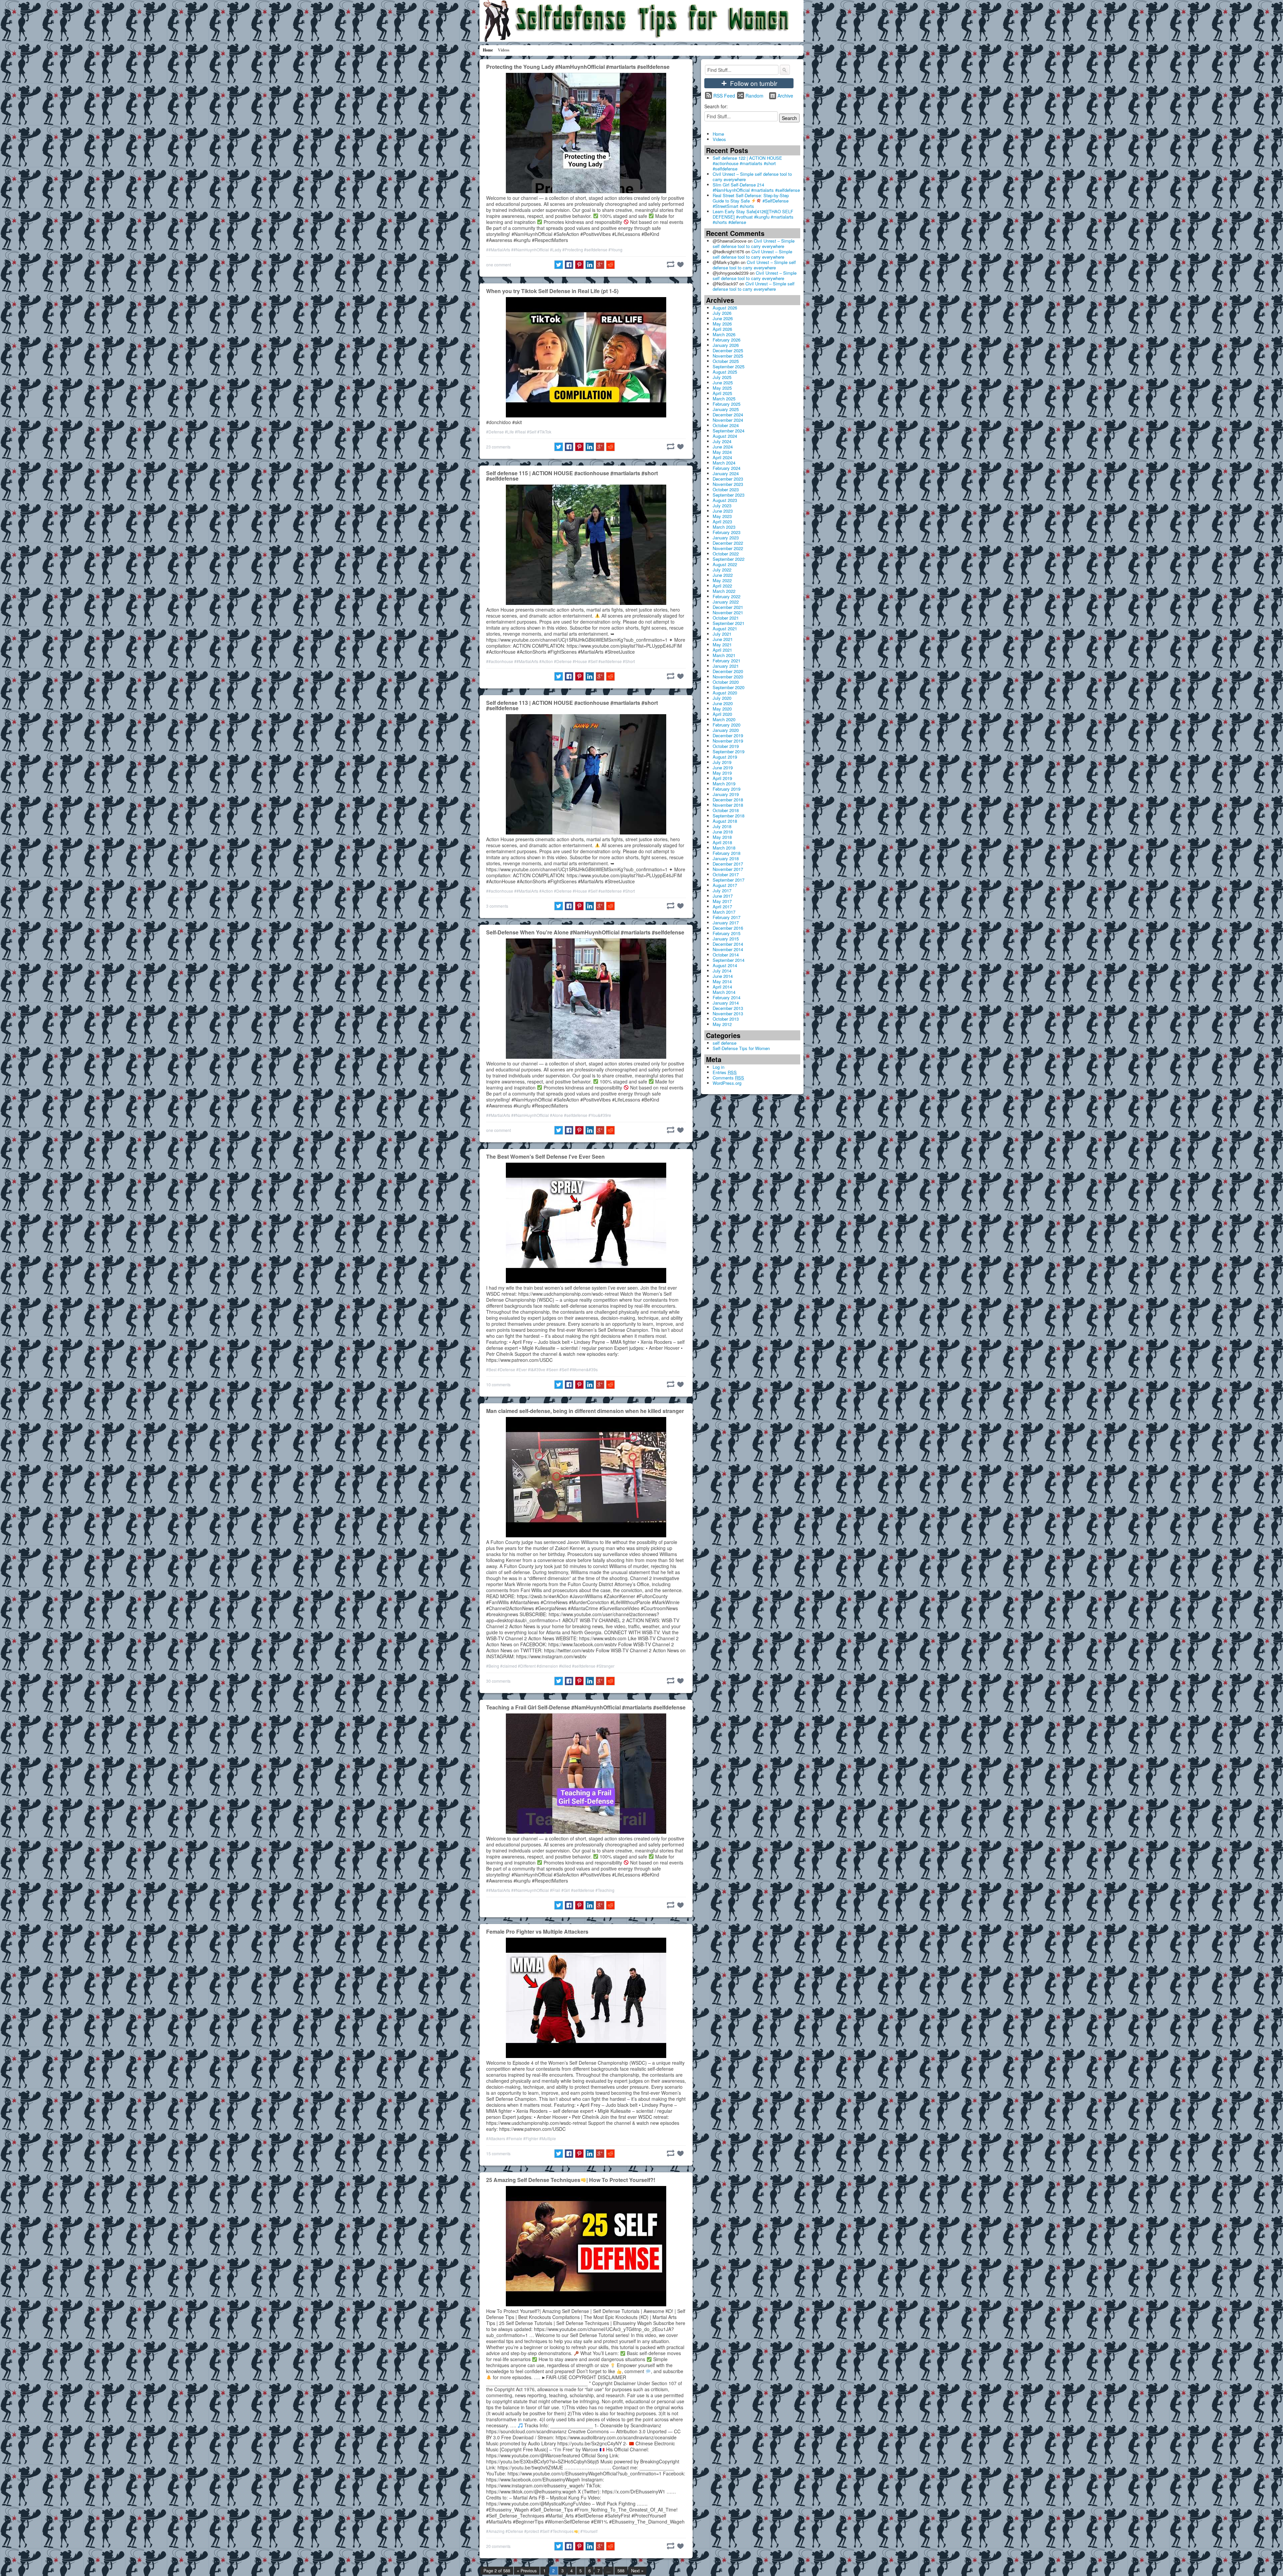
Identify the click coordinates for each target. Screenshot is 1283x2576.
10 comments (498, 1384)
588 (621, 2571)
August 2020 (725, 693)
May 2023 (722, 516)
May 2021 (722, 645)
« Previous (527, 2571)
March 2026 (724, 334)
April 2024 (722, 457)
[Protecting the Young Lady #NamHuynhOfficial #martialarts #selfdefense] (586, 132)
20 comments (498, 2546)
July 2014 (722, 971)
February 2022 (727, 596)
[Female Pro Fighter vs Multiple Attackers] (586, 1997)
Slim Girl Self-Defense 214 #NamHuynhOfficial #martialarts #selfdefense (756, 187)
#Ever (522, 1369)
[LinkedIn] (590, 265)
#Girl (566, 1890)
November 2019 (728, 741)
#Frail (555, 1890)
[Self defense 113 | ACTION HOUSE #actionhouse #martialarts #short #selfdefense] (586, 774)
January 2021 (726, 666)
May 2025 (722, 388)
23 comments (498, 447)
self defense (725, 1043)
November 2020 (728, 677)
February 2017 (727, 917)
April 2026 (722, 329)
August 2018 (725, 821)
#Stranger (605, 1666)
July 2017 (722, 890)
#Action (546, 661)
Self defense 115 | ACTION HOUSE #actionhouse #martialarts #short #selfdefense (572, 476)
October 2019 (726, 746)
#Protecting (573, 249)
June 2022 (723, 575)
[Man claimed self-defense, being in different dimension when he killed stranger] (586, 1476)
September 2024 (729, 431)
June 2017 (723, 896)
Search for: (716, 106)
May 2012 (722, 1024)
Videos (504, 50)
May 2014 (722, 981)
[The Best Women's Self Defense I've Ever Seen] (586, 1222)
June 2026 (723, 318)
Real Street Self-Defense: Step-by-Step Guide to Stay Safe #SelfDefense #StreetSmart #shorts (751, 201)
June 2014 (723, 976)
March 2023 (724, 527)
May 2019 (722, 773)
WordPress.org (727, 1083)
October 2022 (726, 554)
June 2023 (723, 511)
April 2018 (722, 842)
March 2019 (724, 784)
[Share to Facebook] (569, 265)
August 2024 (725, 436)
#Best (491, 1369)
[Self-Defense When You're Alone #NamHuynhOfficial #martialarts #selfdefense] (586, 998)
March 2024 (724, 463)
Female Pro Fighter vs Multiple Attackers (537, 1931)
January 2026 (726, 345)
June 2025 (723, 382)
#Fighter (531, 2138)
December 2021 (728, 607)
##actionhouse (500, 661)
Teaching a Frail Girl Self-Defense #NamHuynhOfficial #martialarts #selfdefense (586, 1707)
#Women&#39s (584, 1369)
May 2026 (722, 324)
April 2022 (722, 586)
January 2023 (726, 538)
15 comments (498, 2153)
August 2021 (725, 628)
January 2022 (726, 602)
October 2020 (726, 682)
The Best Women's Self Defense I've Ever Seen (545, 1156)
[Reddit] (610, 265)
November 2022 (728, 548)
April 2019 (722, 778)
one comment (498, 265)
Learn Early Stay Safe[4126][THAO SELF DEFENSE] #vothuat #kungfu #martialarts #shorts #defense (753, 217)
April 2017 (722, 907)
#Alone (556, 1115)
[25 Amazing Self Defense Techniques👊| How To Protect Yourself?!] (586, 2245)
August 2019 (725, 757)
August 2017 (725, 885)
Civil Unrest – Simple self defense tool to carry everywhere (752, 177)
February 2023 (727, 532)
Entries (725, 1072)
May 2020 (722, 709)
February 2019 (727, 789)
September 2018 (729, 816)
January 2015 (726, 939)
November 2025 (728, 356)
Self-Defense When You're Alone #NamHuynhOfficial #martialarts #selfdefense (585, 932)
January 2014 (726, 1003)
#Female (514, 2138)
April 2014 (722, 987)
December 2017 (728, 864)
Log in (719, 1067)
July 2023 (722, 505)
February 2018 (727, 853)
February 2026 (727, 340)
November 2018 (728, 805)
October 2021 (726, 618)
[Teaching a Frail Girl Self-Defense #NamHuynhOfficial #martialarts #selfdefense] (586, 1773)
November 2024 (728, 420)
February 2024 (727, 468)
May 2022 (722, 580)
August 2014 (725, 965)
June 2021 (723, 639)
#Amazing (495, 2531)
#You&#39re (600, 1115)
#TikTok (544, 432)
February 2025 (727, 404)
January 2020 (726, 730)
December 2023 (728, 479)
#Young (615, 249)
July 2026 (722, 313)
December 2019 (728, 735)
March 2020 (724, 719)
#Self (532, 432)
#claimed (509, 1666)
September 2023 (729, 495)
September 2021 (729, 623)
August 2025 (725, 372)
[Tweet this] (559, 265)
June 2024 (723, 447)
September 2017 (729, 880)
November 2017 (728, 869)
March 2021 (724, 655)
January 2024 (726, 473)
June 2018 (723, 832)
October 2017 (726, 874)
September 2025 (729, 366)
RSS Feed (724, 96)
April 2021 (722, 650)
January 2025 (726, 409)
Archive (785, 96)
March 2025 (724, 399)
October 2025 (726, 361)
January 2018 (726, 858)
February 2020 (727, 725)
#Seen (552, 1369)
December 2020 (728, 671)
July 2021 (722, 634)
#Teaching (605, 1890)
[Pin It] (579, 265)
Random (754, 96)
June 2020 (723, 703)
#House (580, 661)
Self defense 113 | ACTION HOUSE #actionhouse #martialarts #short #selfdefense (572, 705)
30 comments (498, 1681)
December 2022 (728, 543)
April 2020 (722, 714)
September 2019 (729, 751)
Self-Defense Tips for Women (741, 1048)
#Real (520, 432)
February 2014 (727, 997)
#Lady (556, 249)
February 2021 (727, 661)
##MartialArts (498, 249)
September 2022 (729, 559)
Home (488, 50)
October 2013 (726, 1019)
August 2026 (725, 308)
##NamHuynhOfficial (530, 249)
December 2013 (728, 1008)
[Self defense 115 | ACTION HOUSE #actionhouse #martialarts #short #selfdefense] (586, 544)
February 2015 (727, 933)
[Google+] (600, 265)
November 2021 (728, 612)
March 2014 (724, 992)
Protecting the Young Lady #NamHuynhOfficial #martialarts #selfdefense (578, 67)
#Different (527, 1666)
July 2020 (722, 698)
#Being (493, 1666)
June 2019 (723, 767)
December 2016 (728, 928)
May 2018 (722, 837)
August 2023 (725, 500)
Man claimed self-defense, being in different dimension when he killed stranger (585, 1411)
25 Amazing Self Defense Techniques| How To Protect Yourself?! (571, 2180)
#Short (629, 661)
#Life (509, 432)
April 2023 (722, 522)
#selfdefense (596, 249)
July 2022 (722, 570)
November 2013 (728, 1013)
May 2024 (722, 452)
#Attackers (496, 2138)
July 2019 (722, 762)
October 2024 (726, 425)
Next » (637, 2571)
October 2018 (726, 810)
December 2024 (728, 415)
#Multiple (548, 2138)
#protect (532, 2531)
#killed (565, 1666)
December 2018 (728, 800)
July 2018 (722, 826)
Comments (728, 1078)
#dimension (547, 1666)
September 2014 (729, 960)
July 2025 (722, 377)
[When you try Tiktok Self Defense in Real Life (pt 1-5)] (586, 357)
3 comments (497, 906)
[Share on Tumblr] (671, 264)
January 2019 (726, 794)
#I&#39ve (537, 1369)
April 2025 (722, 393)
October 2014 (726, 955)
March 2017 (724, 912)
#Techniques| (565, 2531)
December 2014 (728, 944)
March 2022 (724, 591)
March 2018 (724, 848)
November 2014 (728, 949)
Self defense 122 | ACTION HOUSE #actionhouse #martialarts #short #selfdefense (747, 163)
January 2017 (726, 923)
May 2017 (722, 901)
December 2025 (728, 350)
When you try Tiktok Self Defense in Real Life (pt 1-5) (552, 291)
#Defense (495, 432)
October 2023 (726, 489)
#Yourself (589, 2531)
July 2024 (722, 441)
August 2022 (725, 564)
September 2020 (729, 687)
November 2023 (728, 484)
